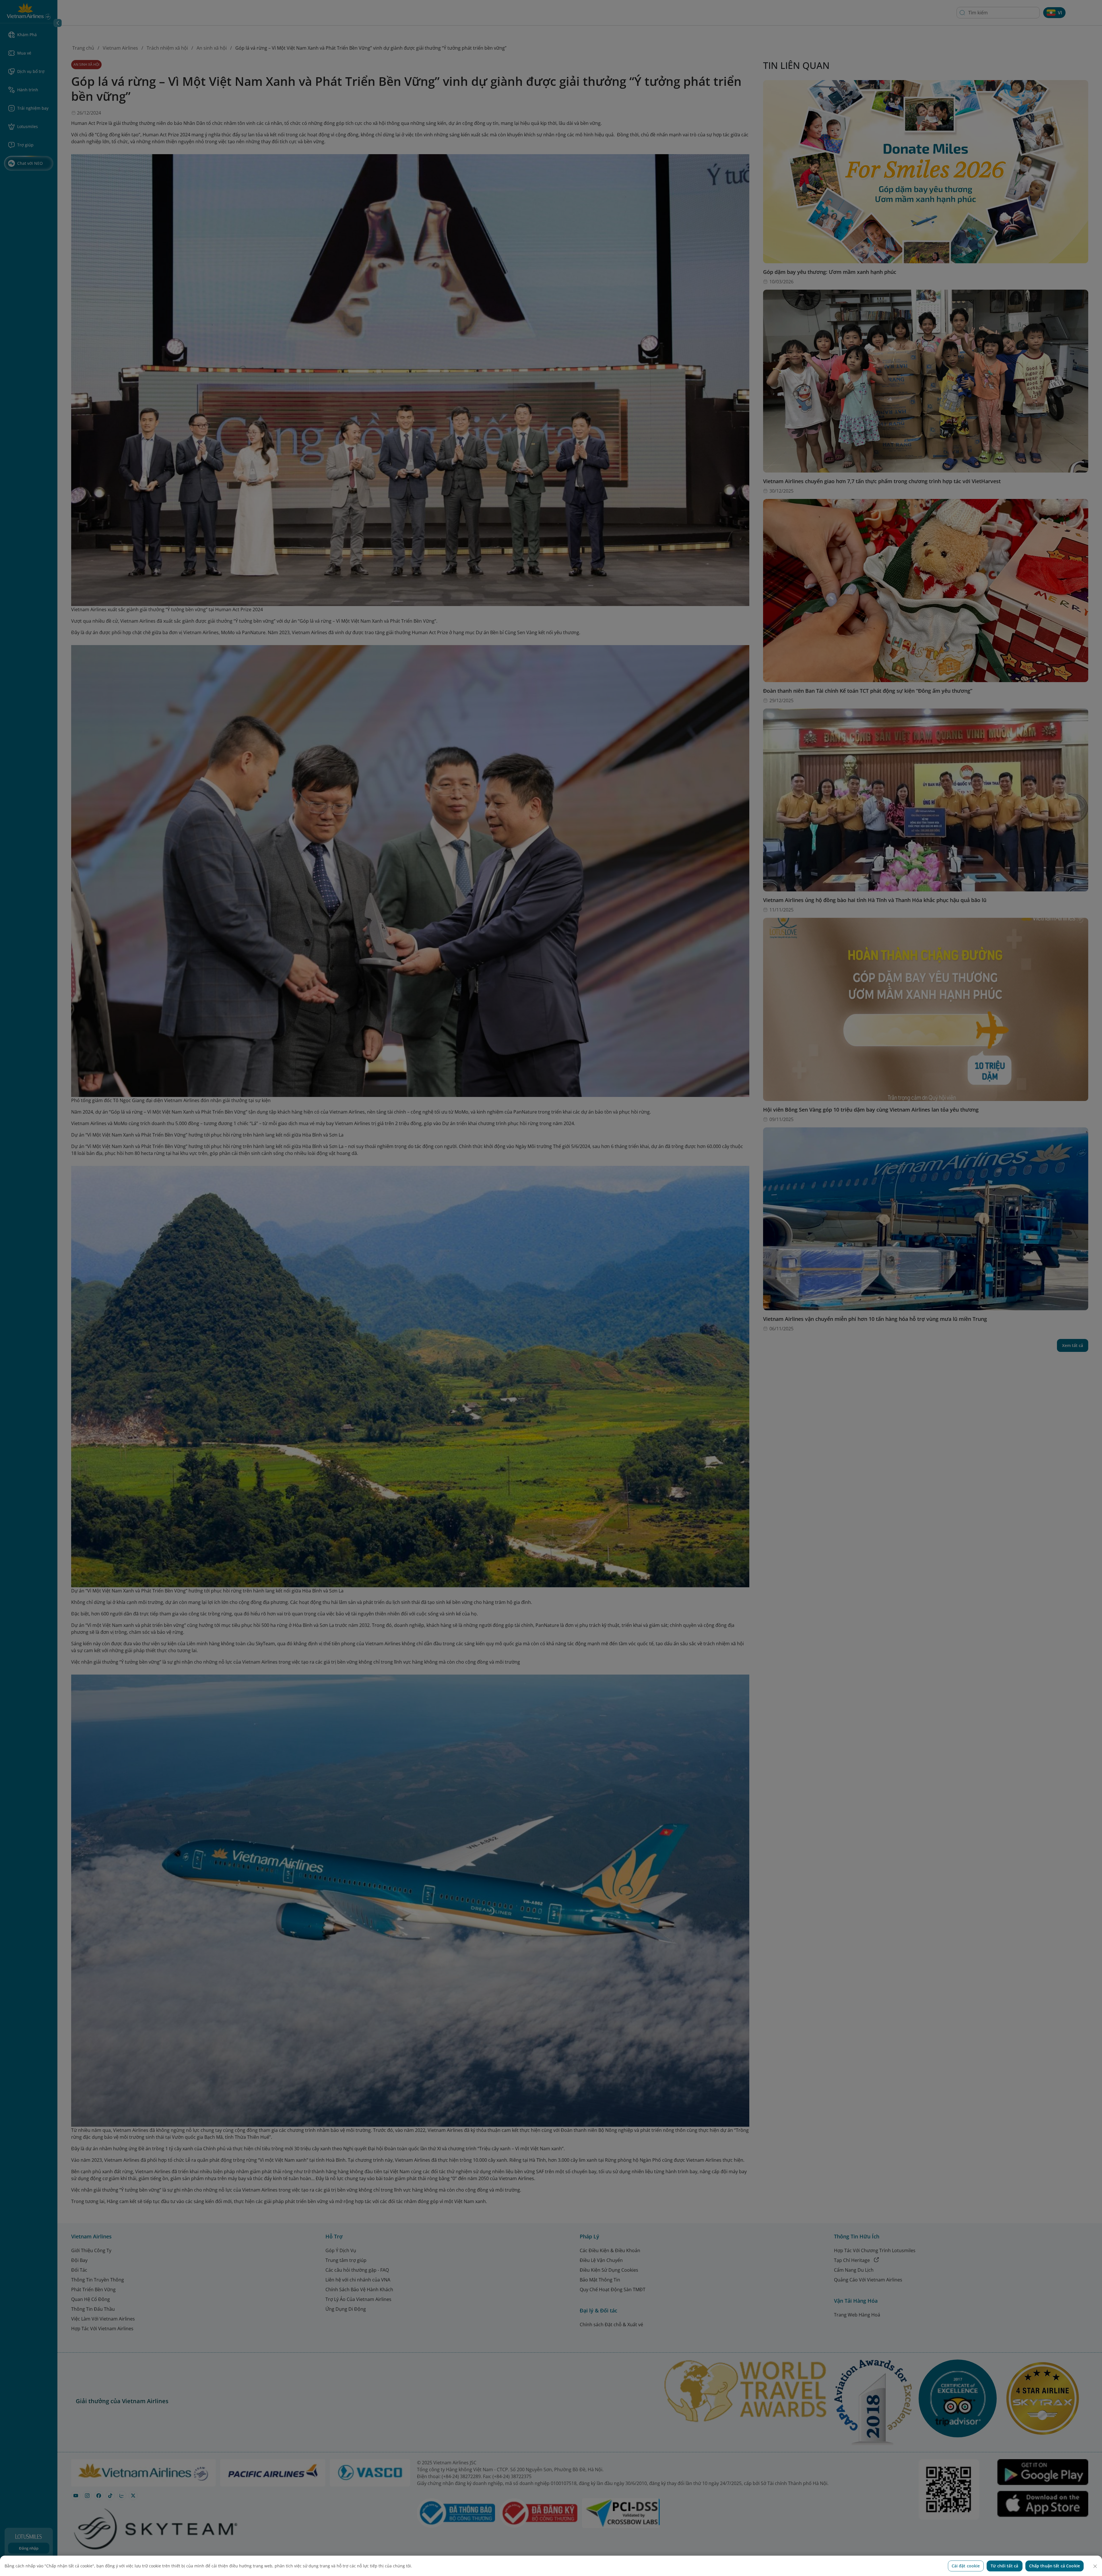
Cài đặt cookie (966, 2566)
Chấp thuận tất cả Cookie (1055, 2566)
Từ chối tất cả (1004, 2566)
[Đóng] (1095, 2566)
